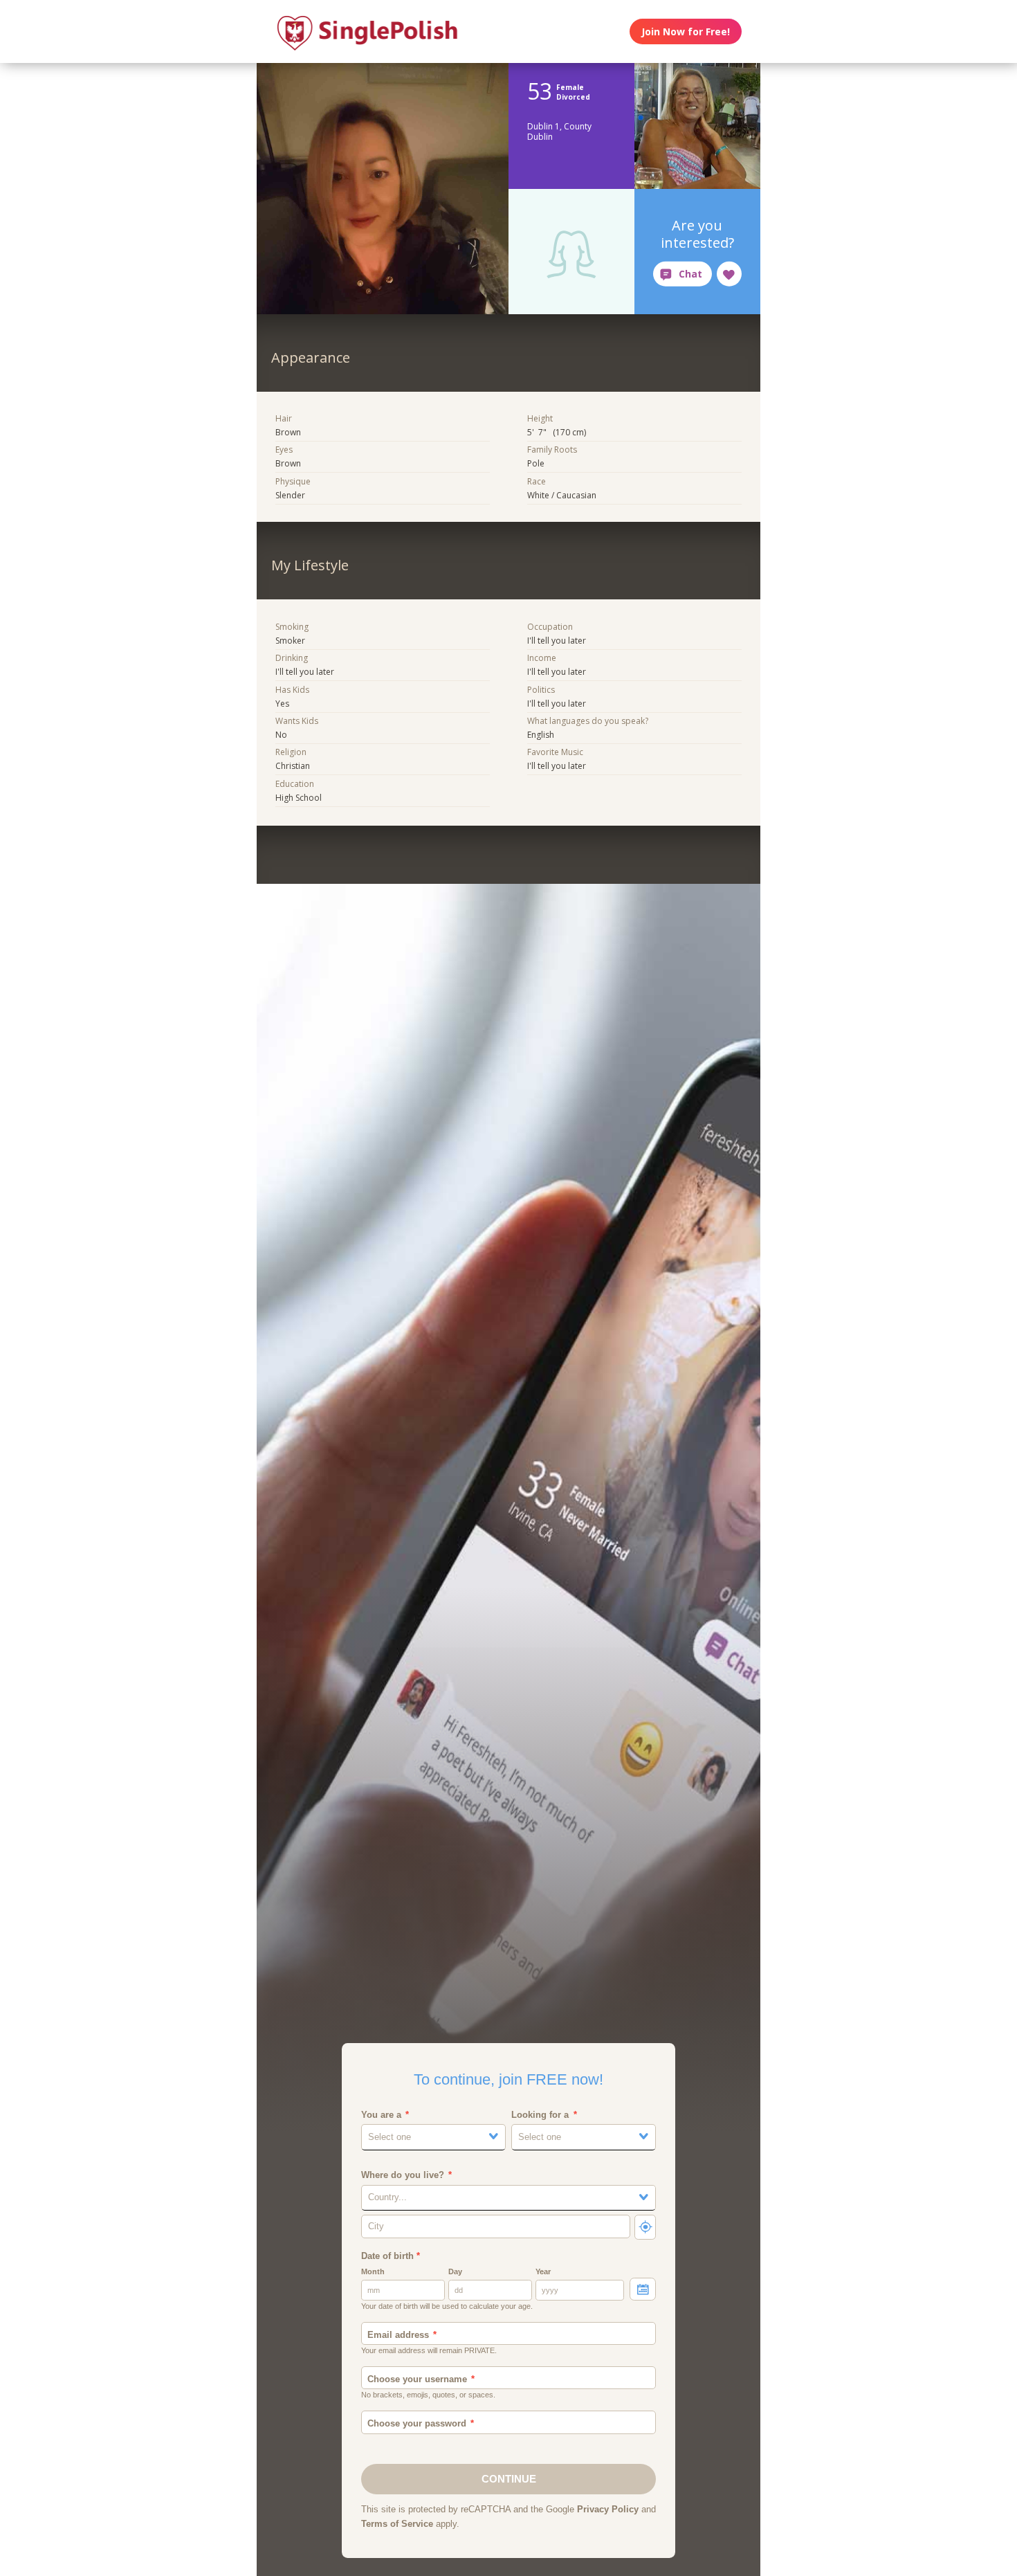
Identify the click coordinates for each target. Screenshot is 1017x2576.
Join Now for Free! (686, 31)
